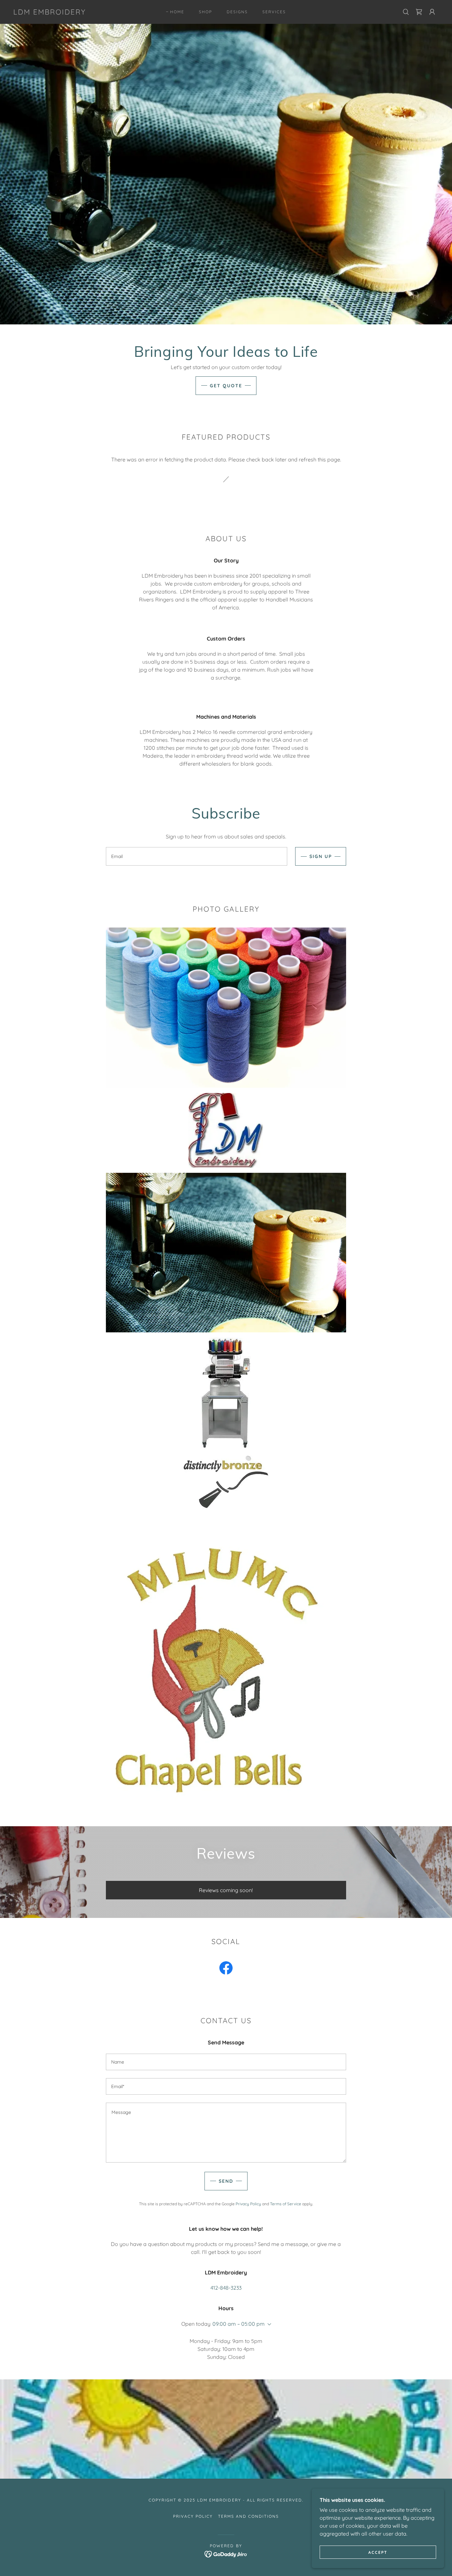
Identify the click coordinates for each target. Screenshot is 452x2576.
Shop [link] (205, 12)
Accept (378, 2552)
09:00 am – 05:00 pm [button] (239, 2324)
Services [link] (274, 12)
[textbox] (196, 856)
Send (226, 2181)
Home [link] (177, 12)
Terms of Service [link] (286, 2204)
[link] (49, 13)
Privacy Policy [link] (248, 2204)
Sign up (321, 856)
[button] (432, 12)
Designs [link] (237, 12)
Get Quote (226, 386)
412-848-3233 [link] (226, 2288)
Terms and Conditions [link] (249, 2516)
